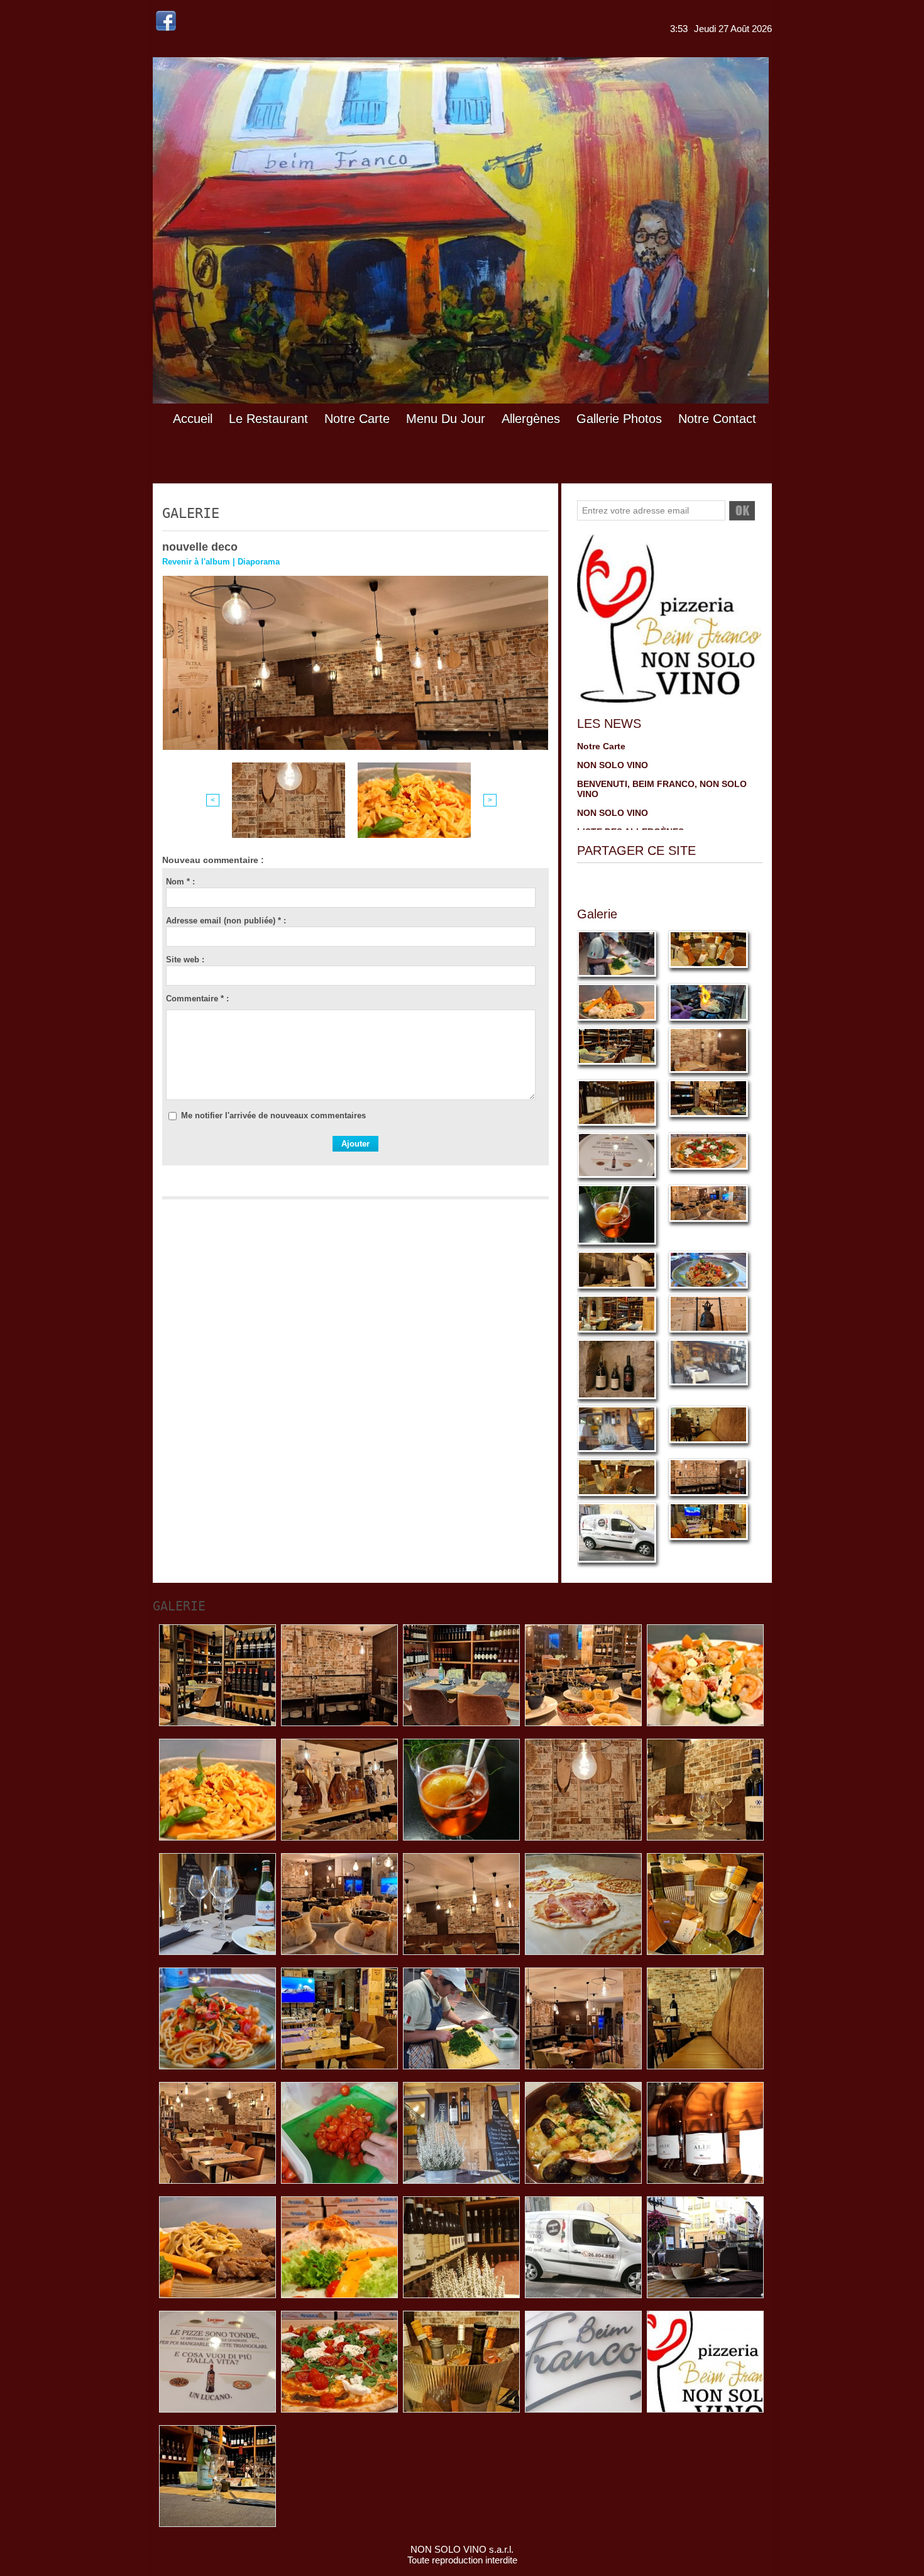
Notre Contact (717, 419)
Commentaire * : (197, 999)
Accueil (193, 419)
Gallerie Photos (619, 419)
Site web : (185, 960)
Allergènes (531, 419)
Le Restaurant (268, 419)
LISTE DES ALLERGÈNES (630, 750)
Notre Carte (357, 419)
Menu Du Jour (446, 419)
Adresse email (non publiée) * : (226, 921)
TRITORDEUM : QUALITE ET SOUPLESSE (665, 769)
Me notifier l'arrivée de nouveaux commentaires (273, 1115)
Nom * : (180, 882)
